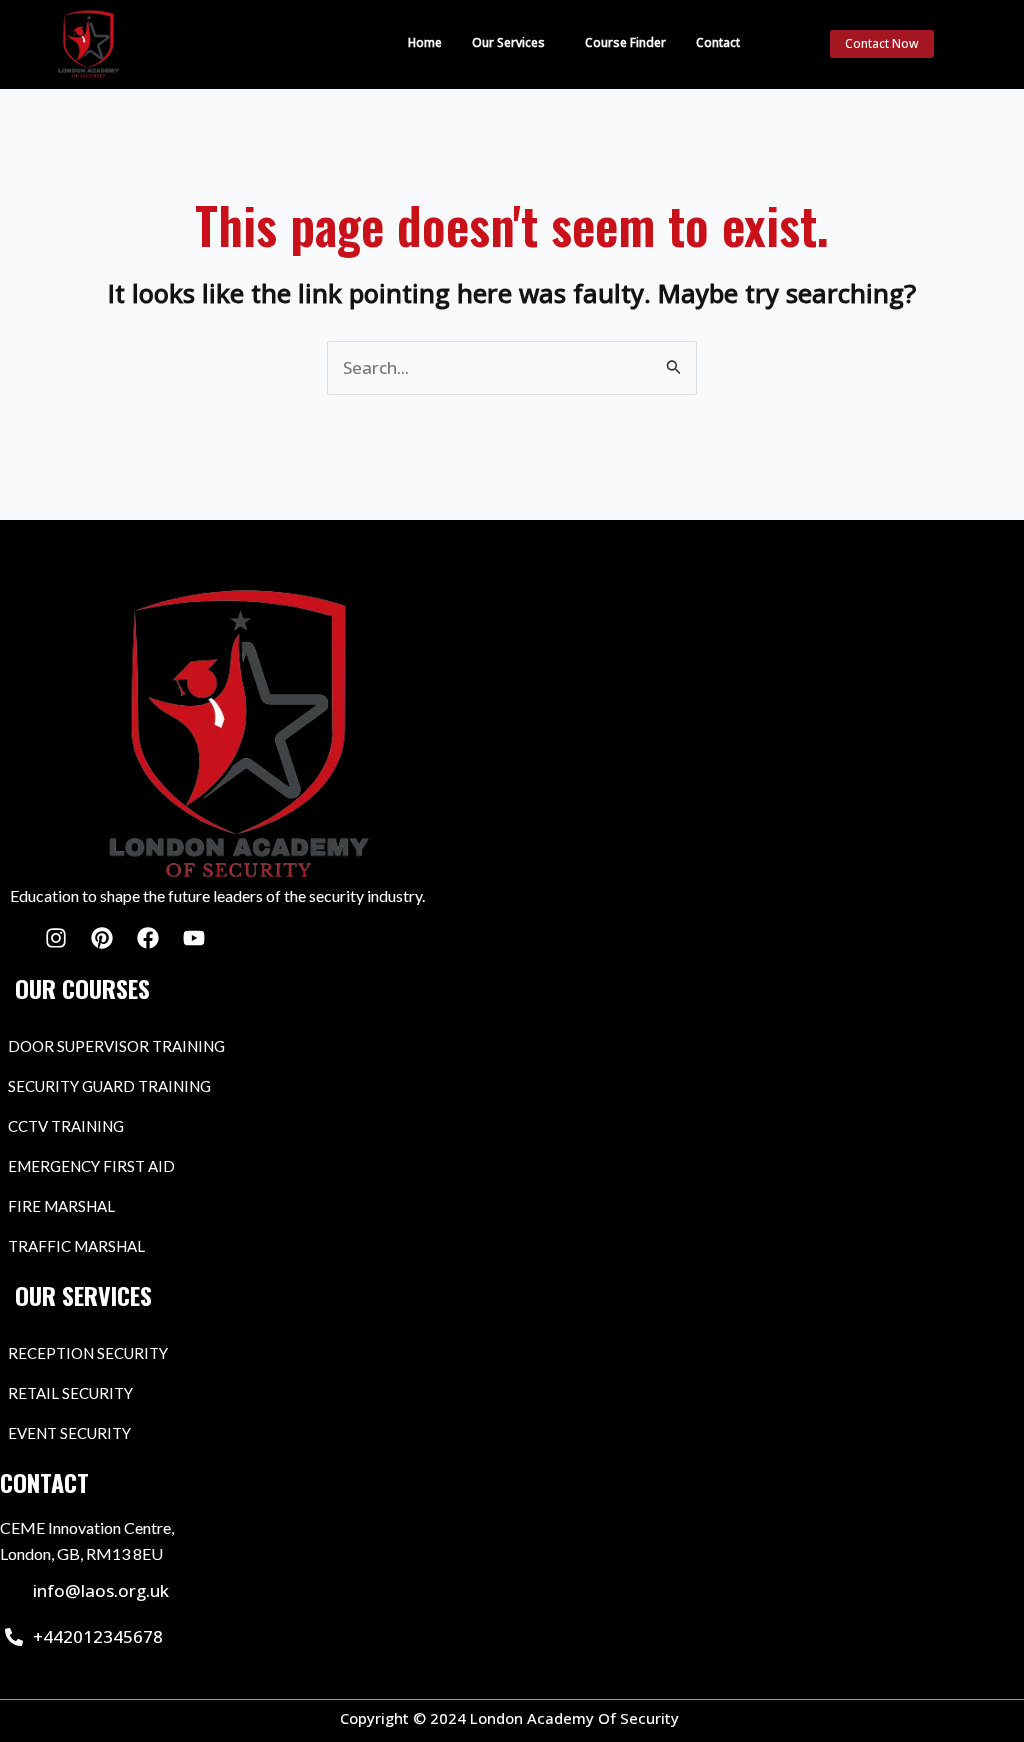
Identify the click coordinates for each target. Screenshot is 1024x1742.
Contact (718, 42)
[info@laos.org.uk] (14, 1591)
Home (425, 42)
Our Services (508, 42)
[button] (513, 43)
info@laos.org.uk (101, 1590)
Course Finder (625, 42)
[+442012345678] (14, 1637)
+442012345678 (98, 1636)
